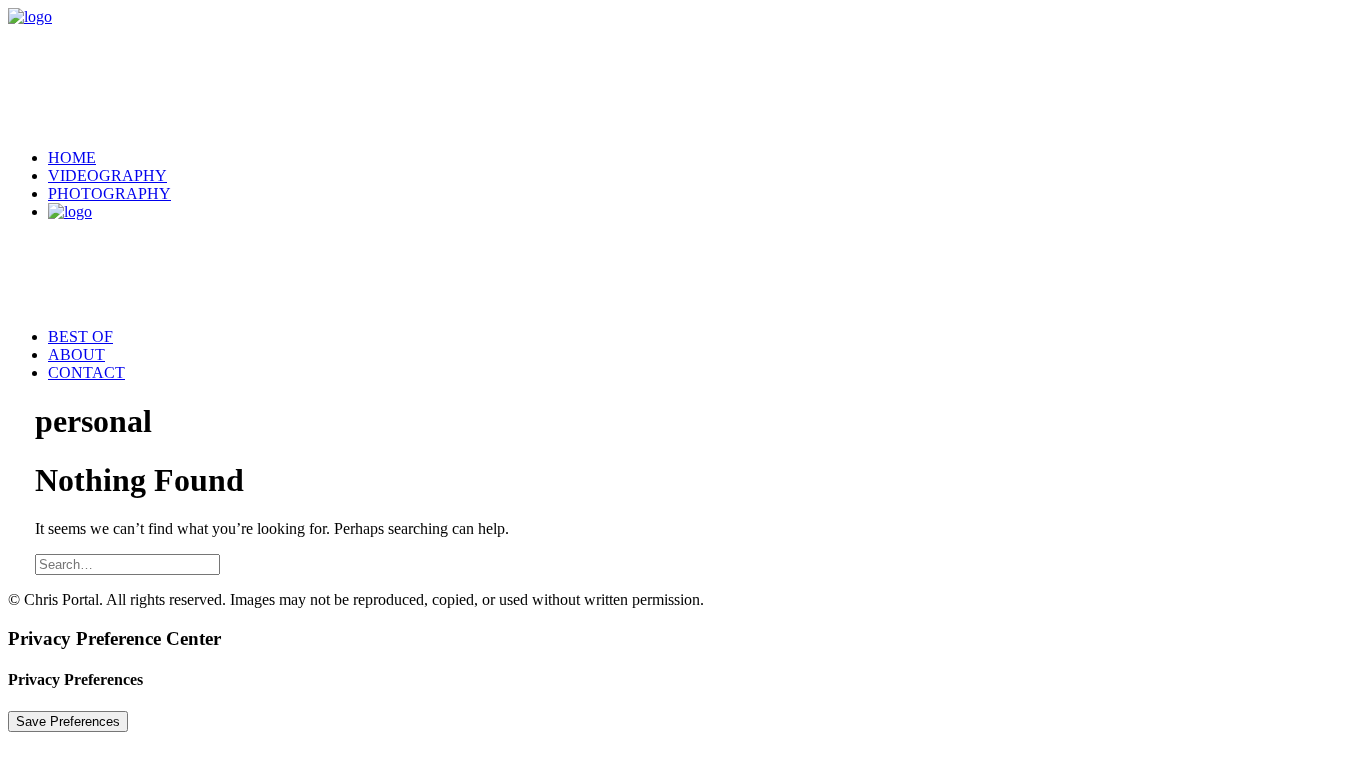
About (76, 354)
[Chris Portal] (683, 70)
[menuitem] (703, 158)
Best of (80, 336)
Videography (107, 175)
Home (72, 157)
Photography (109, 193)
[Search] (127, 563)
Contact (86, 372)
